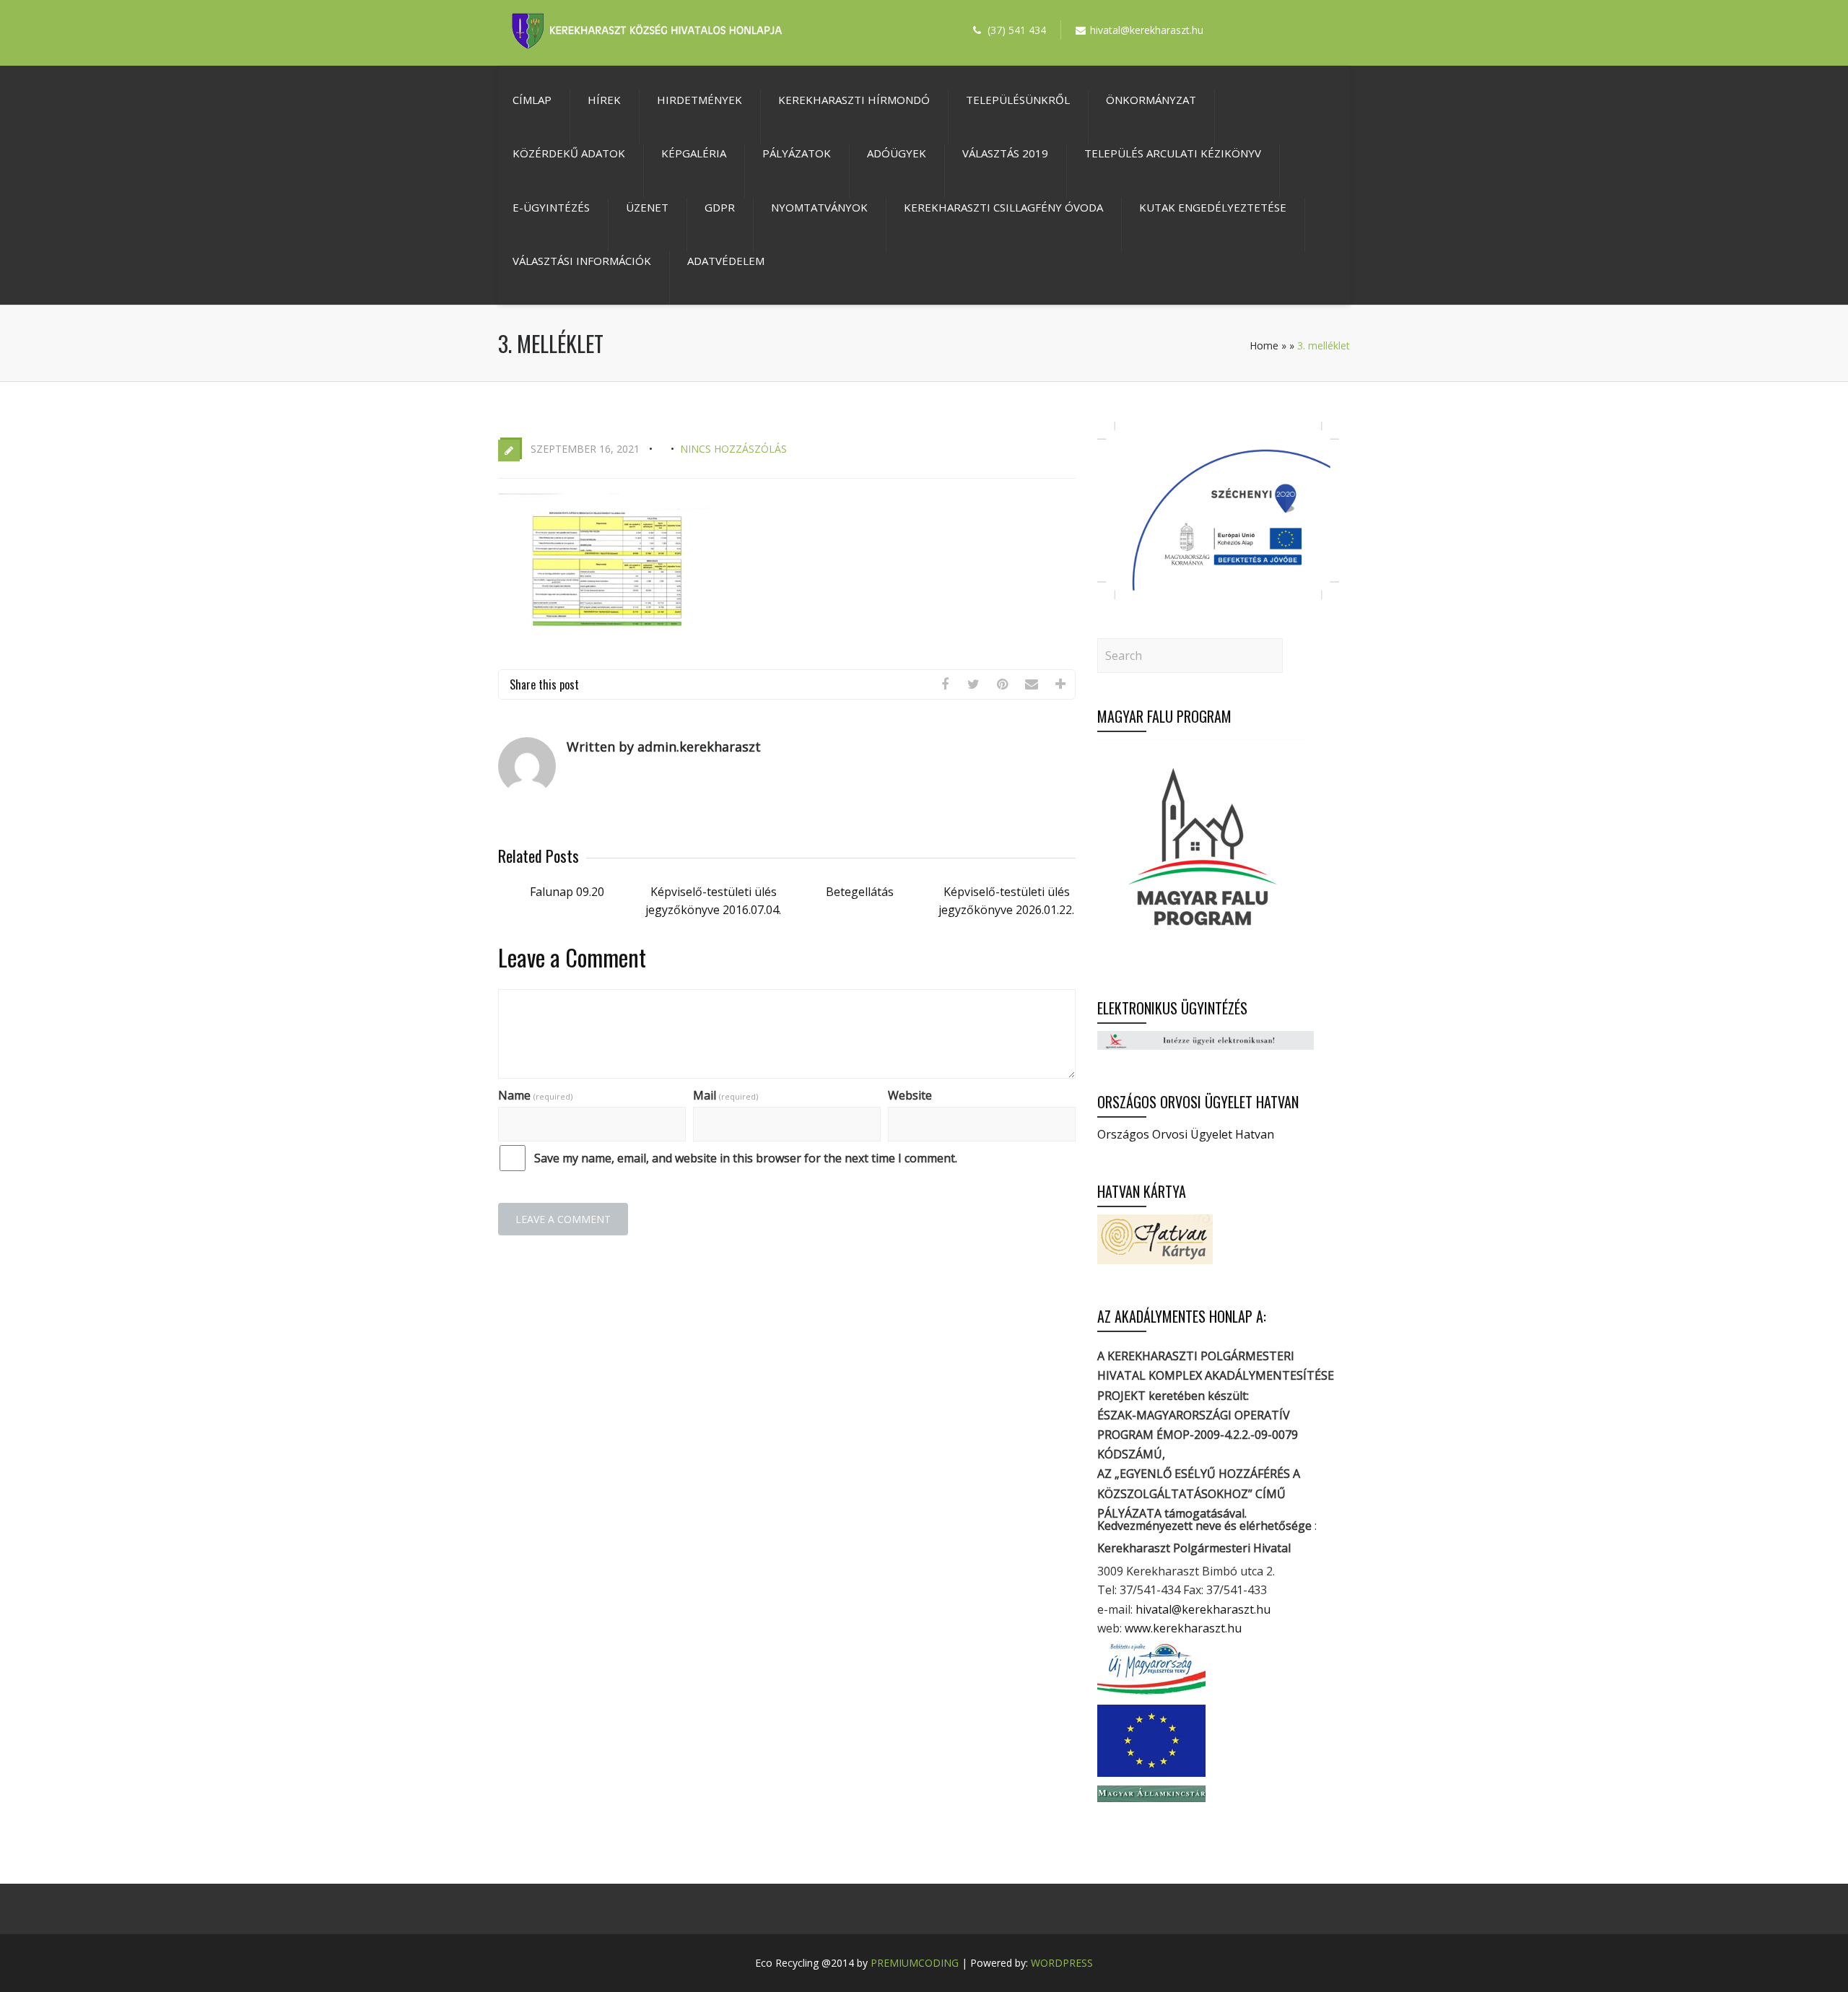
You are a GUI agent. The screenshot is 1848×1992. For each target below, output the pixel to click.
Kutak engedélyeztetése (1213, 207)
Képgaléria (694, 153)
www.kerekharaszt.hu (1183, 1628)
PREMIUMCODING (915, 1963)
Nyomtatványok (819, 207)
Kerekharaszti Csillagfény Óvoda (1003, 207)
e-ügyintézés (551, 207)
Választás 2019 (1005, 153)
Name (535, 1095)
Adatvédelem (726, 261)
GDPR (720, 207)
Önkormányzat (1151, 100)
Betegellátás (860, 892)
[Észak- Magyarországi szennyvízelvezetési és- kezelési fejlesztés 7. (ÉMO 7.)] (1218, 595)
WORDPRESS (1062, 1963)
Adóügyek (897, 153)
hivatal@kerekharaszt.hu (1203, 1609)
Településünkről (1018, 100)
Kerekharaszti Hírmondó (854, 100)
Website (910, 1095)
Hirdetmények (699, 100)
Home (1264, 345)
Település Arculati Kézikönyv (1173, 153)
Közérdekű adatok (569, 153)
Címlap (532, 100)
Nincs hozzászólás (733, 449)
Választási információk (582, 261)
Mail (725, 1095)
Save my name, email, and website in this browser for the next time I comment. (746, 1158)
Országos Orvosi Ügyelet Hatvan (1186, 1134)
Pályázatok (797, 153)
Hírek (604, 100)
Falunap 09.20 (567, 892)
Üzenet (647, 207)
